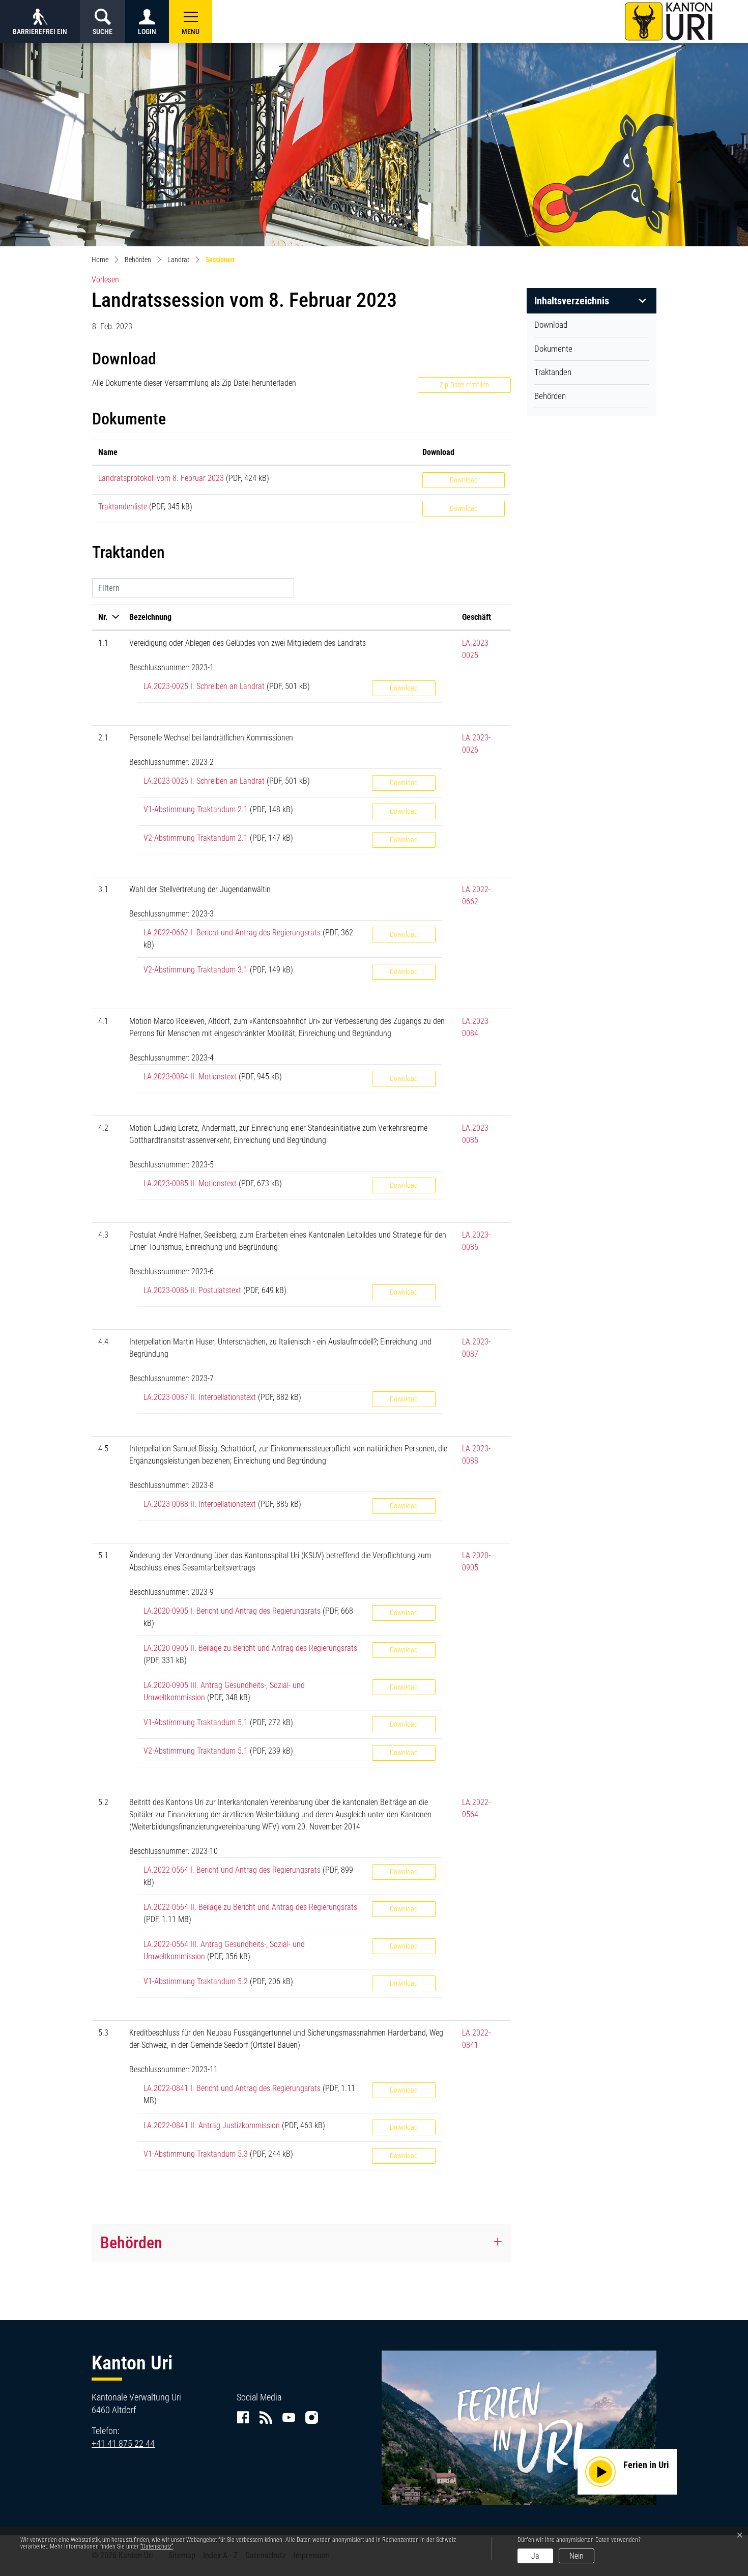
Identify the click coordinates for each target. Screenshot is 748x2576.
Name (108, 452)
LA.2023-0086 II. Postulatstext (192, 1290)
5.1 (103, 1555)
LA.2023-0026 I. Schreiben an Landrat (204, 781)
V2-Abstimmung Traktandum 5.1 (196, 1751)
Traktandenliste (123, 507)
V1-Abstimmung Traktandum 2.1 (196, 809)
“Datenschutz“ (157, 2546)
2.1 (103, 738)
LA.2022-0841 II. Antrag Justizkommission (212, 2125)
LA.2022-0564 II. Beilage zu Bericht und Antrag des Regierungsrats (250, 1907)
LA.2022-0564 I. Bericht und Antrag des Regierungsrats (232, 1870)
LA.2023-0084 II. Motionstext (190, 1077)
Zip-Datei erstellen (464, 385)
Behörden (550, 396)
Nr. (103, 617)
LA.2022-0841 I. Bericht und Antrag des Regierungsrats (232, 2088)
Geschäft (477, 617)
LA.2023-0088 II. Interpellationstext (200, 1504)
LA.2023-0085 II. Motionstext (190, 1183)
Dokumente (553, 349)
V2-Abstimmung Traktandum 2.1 (196, 838)
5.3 (103, 2033)
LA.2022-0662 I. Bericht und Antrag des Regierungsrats (232, 933)
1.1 (103, 643)
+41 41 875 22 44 (123, 2443)
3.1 (103, 889)
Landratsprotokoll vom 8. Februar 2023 (161, 478)
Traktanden (553, 372)
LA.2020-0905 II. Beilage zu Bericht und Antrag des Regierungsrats (250, 1648)
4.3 (103, 1235)
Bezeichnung (150, 617)
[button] (191, 21)
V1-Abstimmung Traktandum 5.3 (196, 2154)
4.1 (103, 1021)
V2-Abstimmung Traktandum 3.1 (196, 970)
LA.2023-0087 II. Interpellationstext (200, 1397)
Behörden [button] (131, 2243)
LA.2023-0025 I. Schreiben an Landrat (204, 686)
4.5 (103, 1449)
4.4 (103, 1342)
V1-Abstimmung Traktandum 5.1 (196, 1722)
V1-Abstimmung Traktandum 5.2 (196, 1981)
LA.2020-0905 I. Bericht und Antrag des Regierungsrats (232, 1611)
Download (551, 325)
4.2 (103, 1128)
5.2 (103, 1802)
